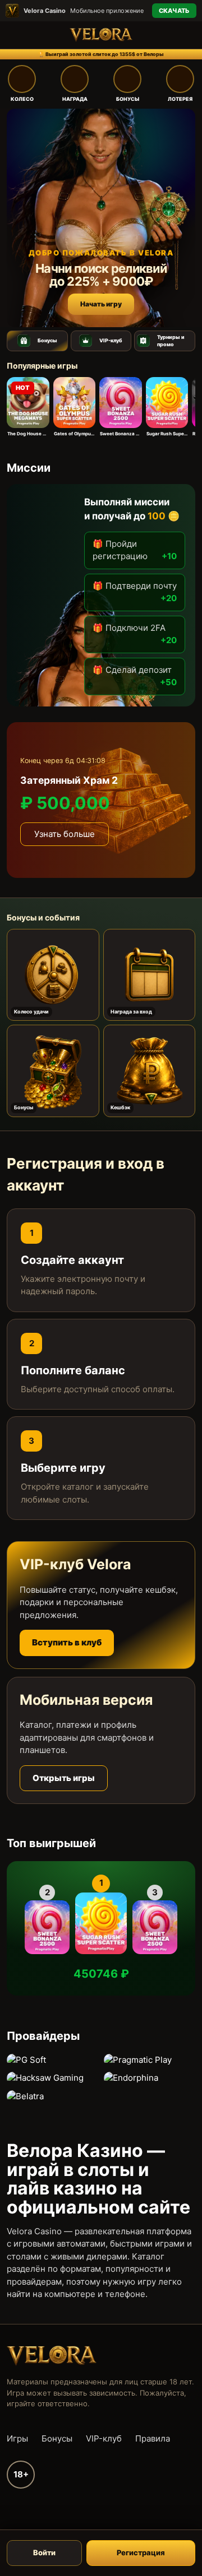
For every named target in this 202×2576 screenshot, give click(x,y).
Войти (44, 2552)
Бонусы (47, 340)
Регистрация (141, 2552)
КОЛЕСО (22, 99)
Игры (17, 2438)
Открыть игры (64, 1778)
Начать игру (101, 304)
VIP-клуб (111, 340)
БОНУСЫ (128, 99)
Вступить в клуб (67, 1642)
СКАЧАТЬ (174, 11)
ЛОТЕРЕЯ (180, 99)
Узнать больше (65, 834)
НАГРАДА (75, 99)
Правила (153, 2438)
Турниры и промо (171, 341)
